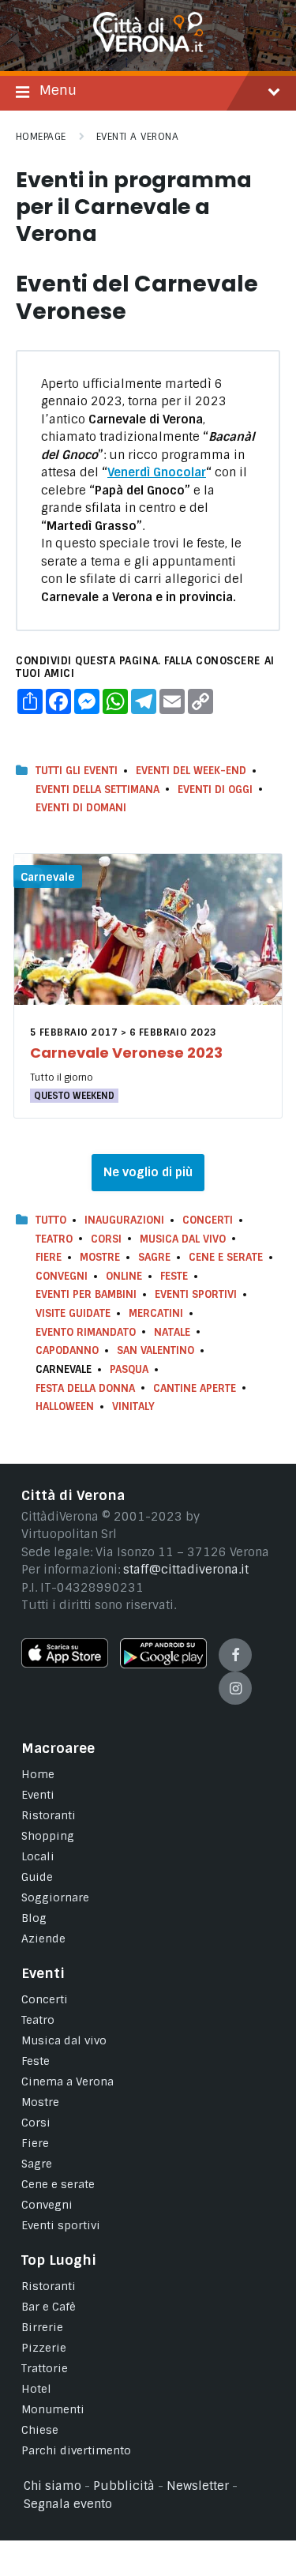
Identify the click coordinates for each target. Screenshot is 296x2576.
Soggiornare (55, 1897)
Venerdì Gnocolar (157, 472)
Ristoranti (49, 1815)
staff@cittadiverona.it (186, 1570)
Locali (38, 1856)
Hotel (36, 2389)
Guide (37, 1877)
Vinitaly (133, 1406)
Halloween (65, 1406)
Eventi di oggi (215, 790)
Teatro (54, 1239)
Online (124, 1276)
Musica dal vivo (183, 1239)
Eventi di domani (81, 808)
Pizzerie (44, 2348)
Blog (34, 1918)
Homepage (41, 137)
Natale (172, 1332)
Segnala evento (68, 2504)
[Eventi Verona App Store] (65, 1664)
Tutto (51, 1220)
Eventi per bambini (86, 1294)
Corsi (106, 1239)
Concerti (208, 1220)
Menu (58, 90)
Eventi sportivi (61, 2225)
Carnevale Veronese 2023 (126, 1053)
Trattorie (45, 2368)
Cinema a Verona (67, 2081)
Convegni (62, 1276)
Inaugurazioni (124, 1220)
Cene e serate (226, 1257)
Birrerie (42, 2327)
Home (38, 1774)
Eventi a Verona (137, 137)
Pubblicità (124, 2486)
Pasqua (129, 1369)
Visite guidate (73, 1313)
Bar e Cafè (49, 2307)
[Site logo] (148, 48)
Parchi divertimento (76, 2450)
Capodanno (67, 1350)
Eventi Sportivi (196, 1294)
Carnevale (48, 877)
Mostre (100, 1257)
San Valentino (155, 1350)
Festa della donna (85, 1388)
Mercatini (156, 1313)
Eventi (38, 1795)
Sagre (154, 1257)
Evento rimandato (86, 1332)
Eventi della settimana (97, 790)
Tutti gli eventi (77, 771)
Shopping (48, 1836)
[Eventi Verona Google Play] (163, 1664)
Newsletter (198, 2486)
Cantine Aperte (195, 1388)
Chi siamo (52, 2486)
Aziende (43, 1939)
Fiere (49, 1257)
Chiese (40, 2430)
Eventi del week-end (191, 771)
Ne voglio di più (148, 1172)
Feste (174, 1276)
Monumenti (53, 2409)
